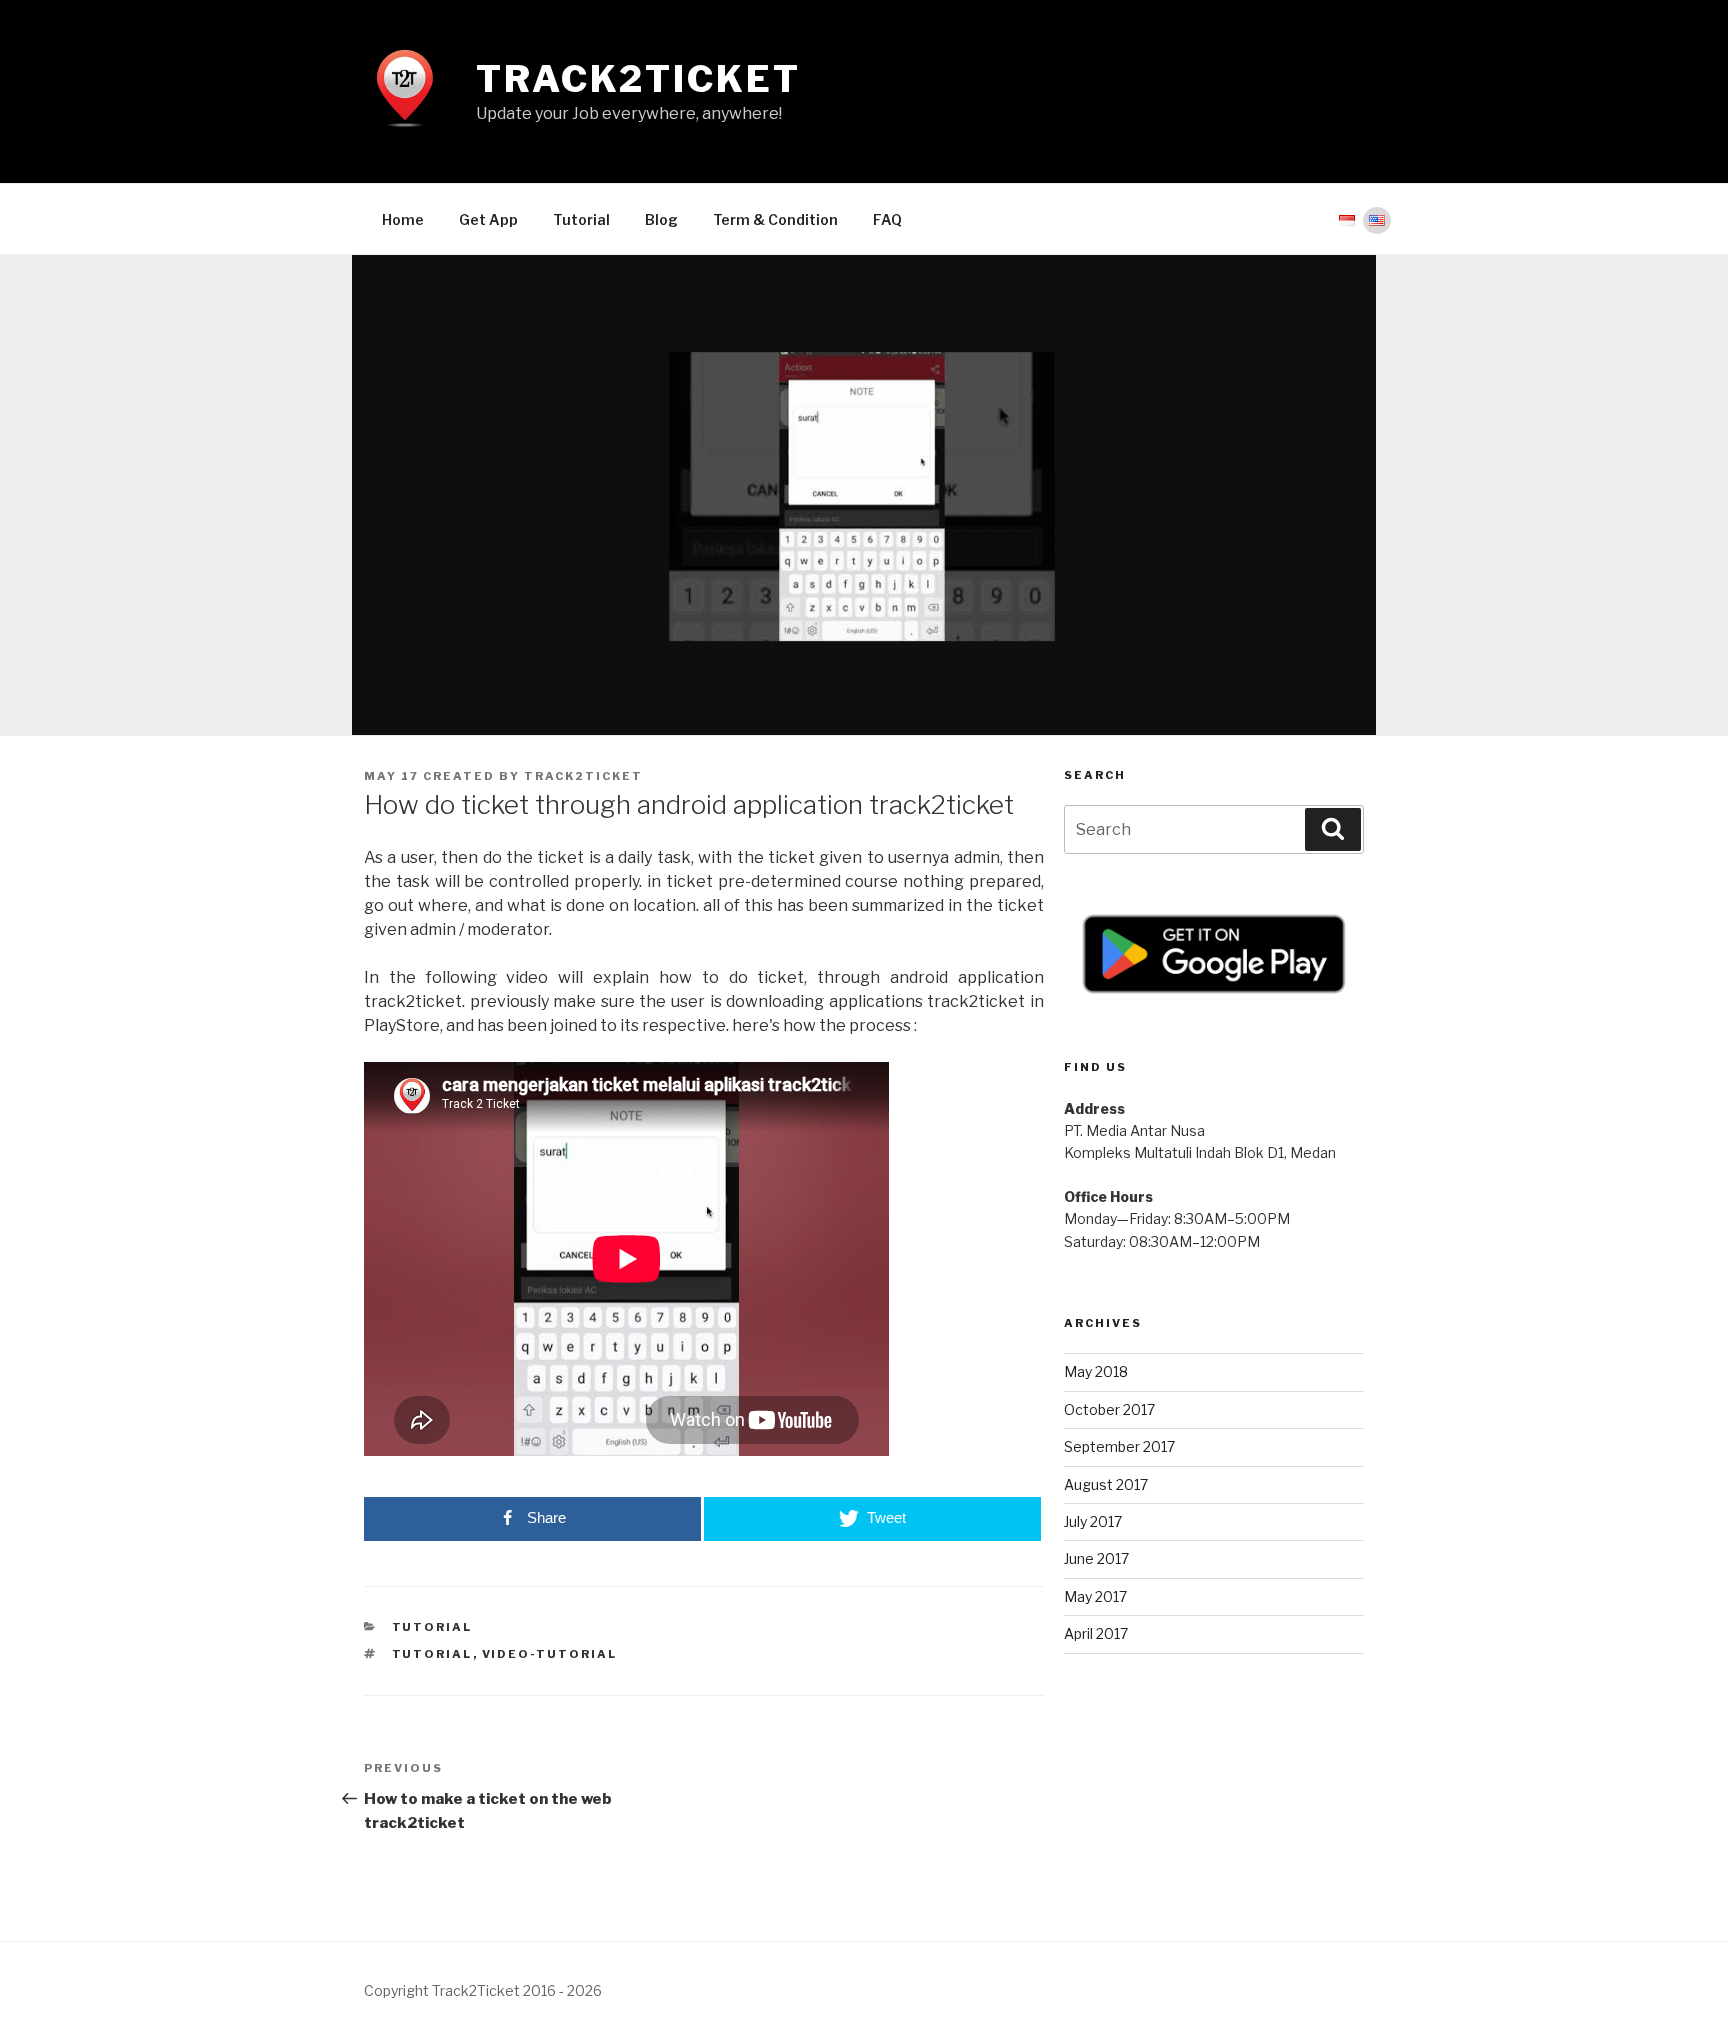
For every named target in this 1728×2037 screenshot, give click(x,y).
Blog (661, 219)
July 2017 (1093, 1521)
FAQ (887, 219)
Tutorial (581, 219)
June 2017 (1096, 1558)
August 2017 (1106, 1484)
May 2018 (1096, 1371)
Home (403, 219)
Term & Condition (775, 219)
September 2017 (1119, 1446)
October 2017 (1109, 1409)
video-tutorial (550, 1654)
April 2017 (1096, 1633)
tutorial (432, 1627)
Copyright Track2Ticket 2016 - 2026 (483, 1990)
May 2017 (1095, 1596)
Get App (488, 219)
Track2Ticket (638, 79)
